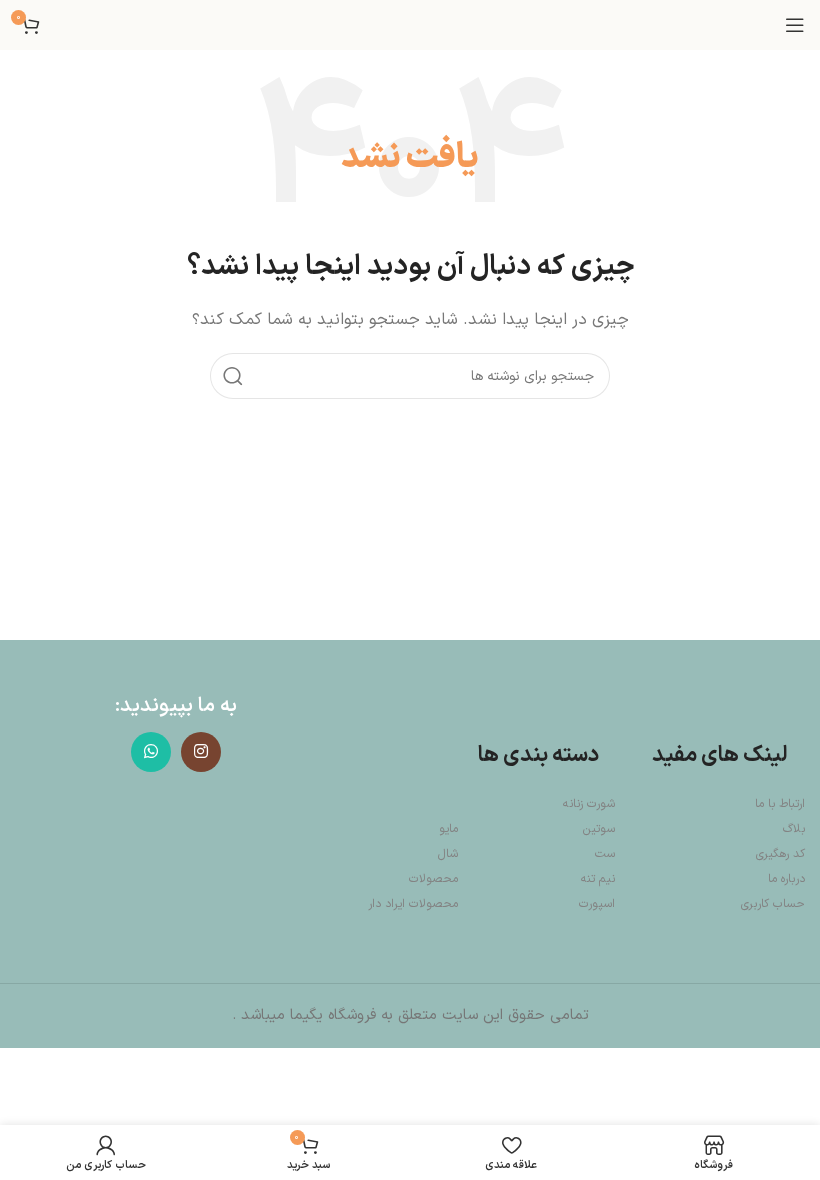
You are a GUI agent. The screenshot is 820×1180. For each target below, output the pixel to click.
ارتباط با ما (780, 804)
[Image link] (175, 870)
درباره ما (786, 879)
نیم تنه (597, 879)
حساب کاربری (773, 904)
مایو (448, 829)
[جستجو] (233, 376)
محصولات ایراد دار (413, 904)
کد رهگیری (780, 854)
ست (604, 854)
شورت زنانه (588, 804)
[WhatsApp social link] (151, 752)
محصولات (433, 879)
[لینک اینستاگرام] (201, 752)
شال (448, 854)
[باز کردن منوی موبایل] (795, 25)
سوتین (598, 829)
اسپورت (596, 904)
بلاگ (794, 829)
